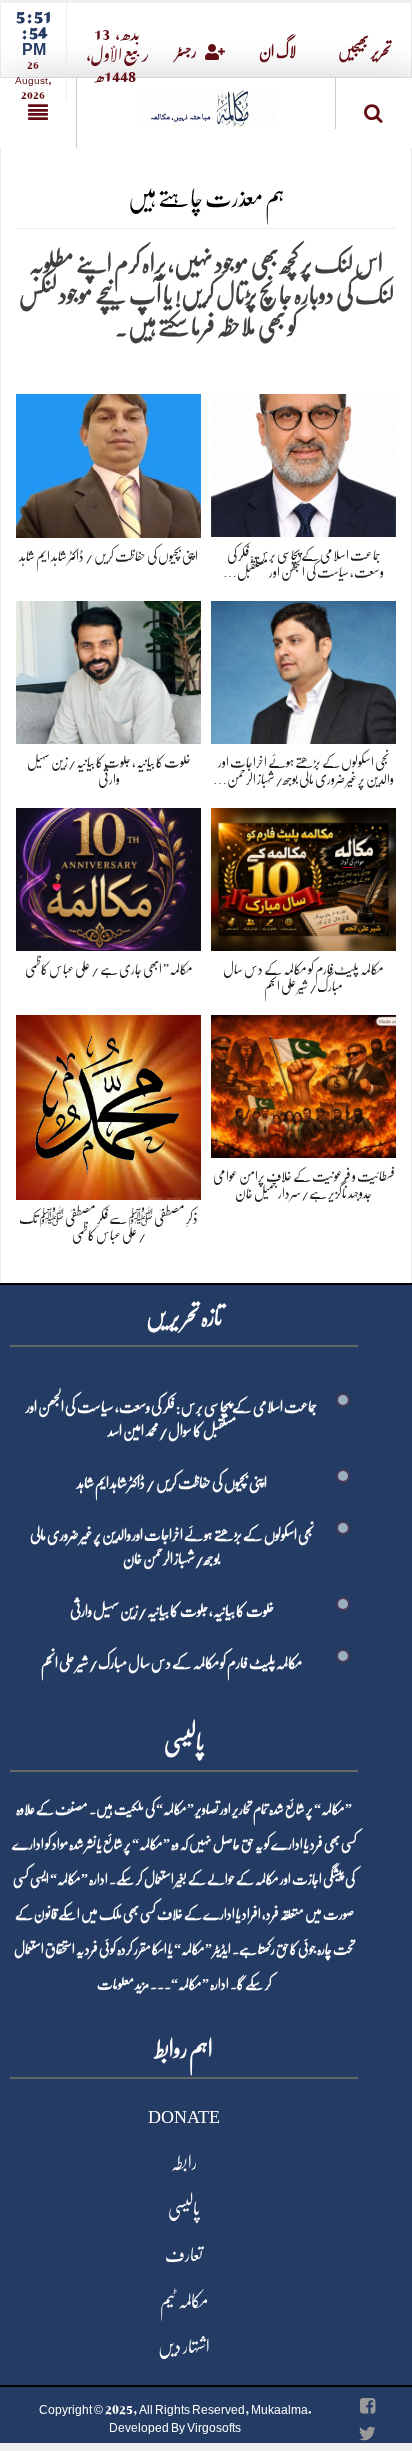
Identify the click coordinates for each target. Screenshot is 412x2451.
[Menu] (38, 113)
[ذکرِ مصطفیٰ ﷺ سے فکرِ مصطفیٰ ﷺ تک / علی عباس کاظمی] (108, 1103)
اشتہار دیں (184, 2347)
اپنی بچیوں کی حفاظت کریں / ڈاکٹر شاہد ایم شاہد (108, 556)
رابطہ (184, 2163)
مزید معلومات (123, 1984)
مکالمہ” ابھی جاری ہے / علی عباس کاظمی (109, 969)
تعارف (184, 2255)
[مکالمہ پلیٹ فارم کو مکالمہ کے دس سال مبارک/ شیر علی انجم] (303, 875)
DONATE (184, 2117)
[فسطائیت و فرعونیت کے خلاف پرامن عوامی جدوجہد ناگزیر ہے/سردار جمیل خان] (303, 1082)
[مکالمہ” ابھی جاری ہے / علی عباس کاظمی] (108, 875)
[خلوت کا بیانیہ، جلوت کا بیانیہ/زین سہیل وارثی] (108, 668)
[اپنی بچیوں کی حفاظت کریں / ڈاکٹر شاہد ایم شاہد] (108, 461)
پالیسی (184, 2209)
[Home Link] (206, 101)
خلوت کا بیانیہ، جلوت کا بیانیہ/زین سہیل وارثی (172, 1611)
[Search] (374, 107)
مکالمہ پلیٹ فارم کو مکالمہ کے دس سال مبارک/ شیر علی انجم (171, 1663)
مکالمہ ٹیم (184, 2301)
